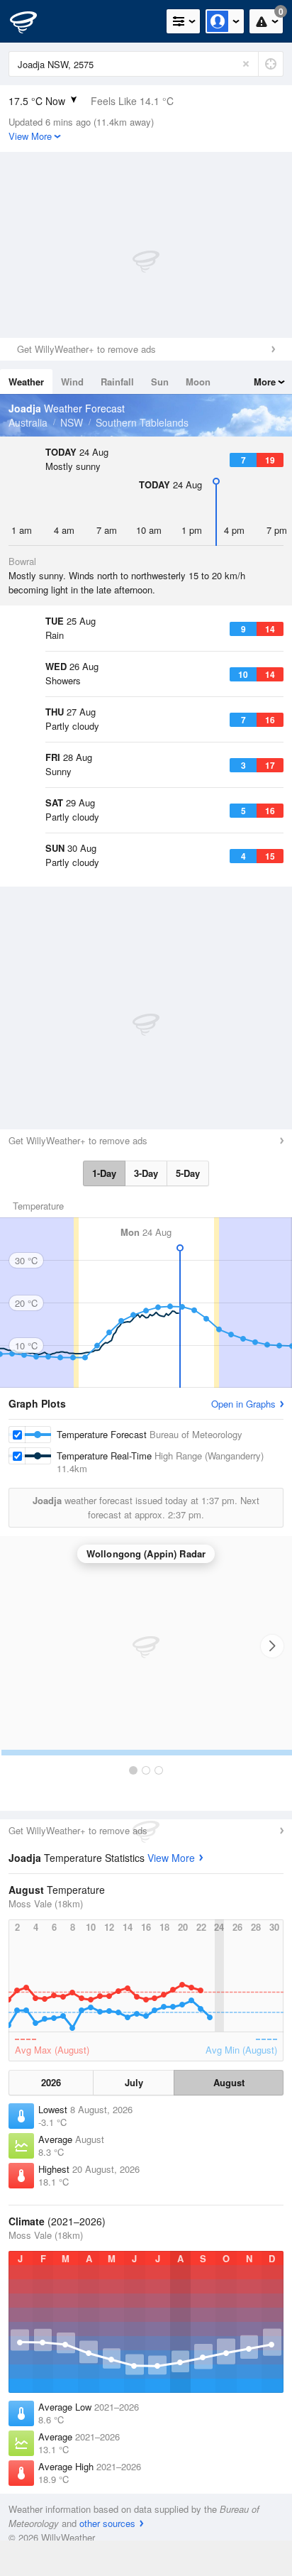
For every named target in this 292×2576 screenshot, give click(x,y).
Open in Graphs (243, 1404)
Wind (72, 382)
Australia (28, 422)
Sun (160, 382)
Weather (26, 382)
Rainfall (117, 382)
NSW (72, 422)
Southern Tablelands (142, 422)
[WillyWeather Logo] (32, 21)
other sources (107, 2523)
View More (171, 1858)
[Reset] (246, 64)
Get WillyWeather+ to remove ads (86, 349)
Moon (198, 382)
